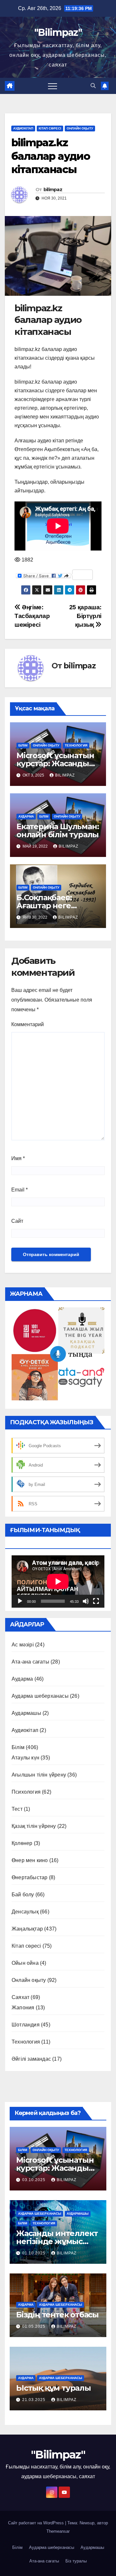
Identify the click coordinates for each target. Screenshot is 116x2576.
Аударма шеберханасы (40, 1696)
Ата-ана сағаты (30, 1662)
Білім (23, 745)
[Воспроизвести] (20, 1601)
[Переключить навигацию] (53, 86)
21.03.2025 (34, 2400)
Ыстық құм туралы (53, 2388)
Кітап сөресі (50, 128)
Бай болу (23, 1895)
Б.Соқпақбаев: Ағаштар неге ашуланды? (44, 906)
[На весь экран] (96, 1601)
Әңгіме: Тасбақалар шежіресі (32, 616)
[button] (93, 86)
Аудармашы (26, 1713)
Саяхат (20, 1997)
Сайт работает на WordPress (37, 2523)
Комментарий (28, 1024)
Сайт (17, 1221)
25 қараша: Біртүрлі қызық (85, 616)
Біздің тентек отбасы (57, 2315)
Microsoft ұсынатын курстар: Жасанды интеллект (55, 763)
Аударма (26, 816)
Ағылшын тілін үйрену (39, 1775)
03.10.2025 (34, 2180)
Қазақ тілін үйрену (34, 1826)
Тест (17, 1809)
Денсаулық (25, 1912)
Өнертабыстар (29, 1877)
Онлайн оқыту (80, 128)
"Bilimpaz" (58, 32)
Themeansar (58, 2531)
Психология (26, 1792)
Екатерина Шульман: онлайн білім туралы (58, 830)
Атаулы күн (25, 1758)
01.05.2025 (34, 2326)
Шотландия (26, 2025)
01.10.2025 (34, 2253)
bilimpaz (53, 190)
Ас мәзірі (23, 1645)
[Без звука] (86, 1601)
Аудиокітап (23, 128)
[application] (58, 1582)
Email (19, 1190)
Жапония (23, 2008)
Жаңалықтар (27, 1929)
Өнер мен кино (30, 1860)
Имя (18, 1158)
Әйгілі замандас (31, 2059)
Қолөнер (22, 1843)
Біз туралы (76, 2561)
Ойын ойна (25, 1963)
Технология (76, 745)
